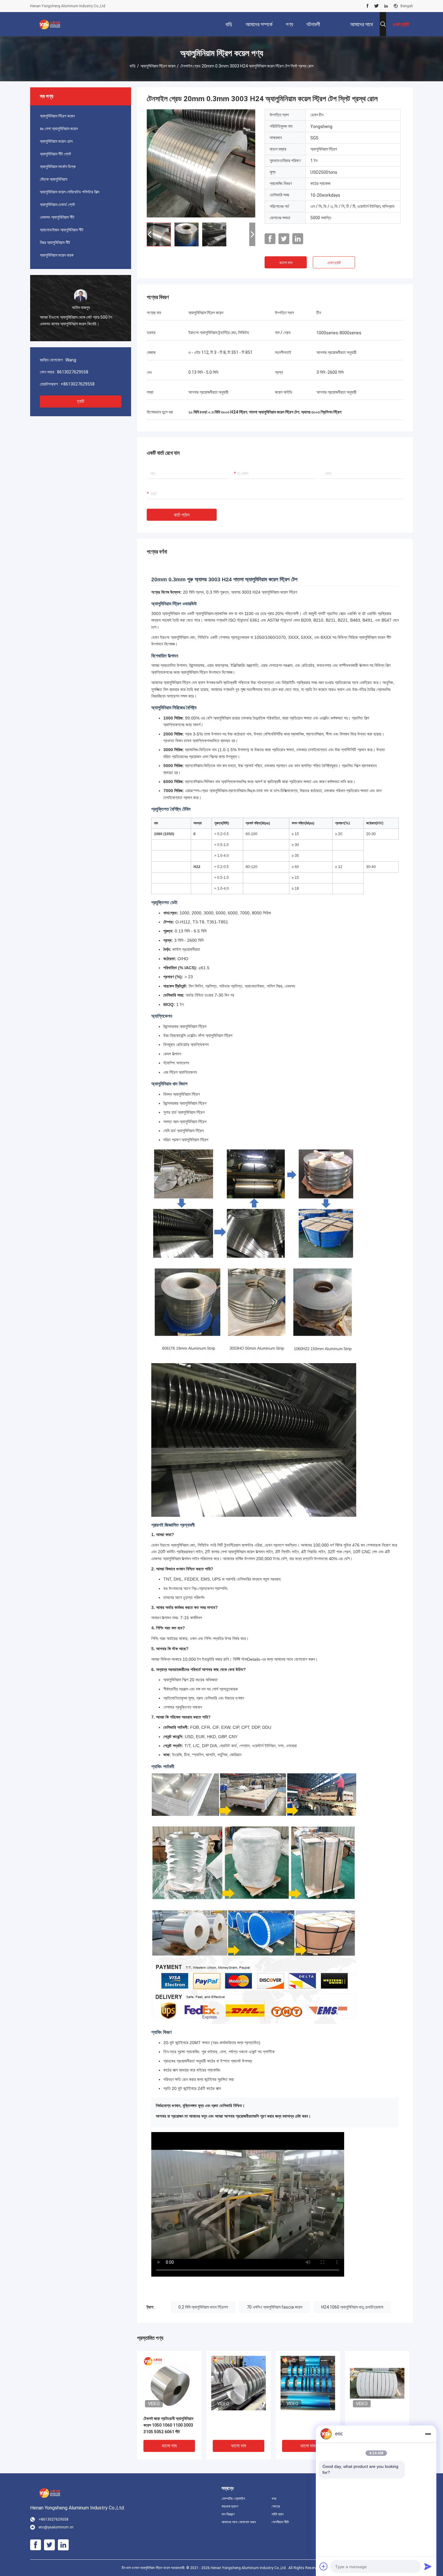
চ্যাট (81, 401)
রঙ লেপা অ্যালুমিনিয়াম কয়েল (59, 129)
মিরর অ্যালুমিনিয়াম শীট (55, 242)
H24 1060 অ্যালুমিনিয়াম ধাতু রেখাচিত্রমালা (352, 2307)
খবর (274, 2499)
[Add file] (324, 2566)
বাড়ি (133, 66)
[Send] (428, 2566)
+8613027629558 (78, 384)
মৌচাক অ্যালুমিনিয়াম (53, 179)
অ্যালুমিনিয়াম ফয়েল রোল (56, 141)
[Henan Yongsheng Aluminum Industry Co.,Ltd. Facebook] (368, 6)
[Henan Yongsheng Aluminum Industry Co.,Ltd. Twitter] (377, 6)
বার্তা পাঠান (182, 515)
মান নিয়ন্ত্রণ (228, 2514)
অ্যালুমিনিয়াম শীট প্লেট (55, 154)
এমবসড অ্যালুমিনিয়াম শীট (57, 217)
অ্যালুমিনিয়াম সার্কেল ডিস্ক (58, 167)
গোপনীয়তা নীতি (280, 2522)
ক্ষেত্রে (276, 2506)
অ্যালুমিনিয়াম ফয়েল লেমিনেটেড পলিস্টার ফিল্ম (69, 192)
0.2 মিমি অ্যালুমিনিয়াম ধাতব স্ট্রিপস (203, 2307)
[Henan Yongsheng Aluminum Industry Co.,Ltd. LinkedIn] (386, 6)
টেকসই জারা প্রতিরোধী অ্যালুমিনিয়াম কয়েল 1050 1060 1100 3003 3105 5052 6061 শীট (168, 2425)
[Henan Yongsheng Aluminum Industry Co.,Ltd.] (50, 24)
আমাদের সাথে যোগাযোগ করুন (239, 2522)
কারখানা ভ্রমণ (230, 2506)
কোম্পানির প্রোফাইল (233, 2499)
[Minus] (428, 2434)
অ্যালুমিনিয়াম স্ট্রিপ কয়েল (158, 66)
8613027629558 (73, 372)
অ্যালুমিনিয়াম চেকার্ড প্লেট (57, 205)
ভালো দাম (286, 263)
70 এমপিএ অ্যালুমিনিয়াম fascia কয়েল (275, 2307)
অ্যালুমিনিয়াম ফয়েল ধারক (57, 255)
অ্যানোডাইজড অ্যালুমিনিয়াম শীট (62, 230)
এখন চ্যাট (334, 263)
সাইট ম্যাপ (278, 2514)
